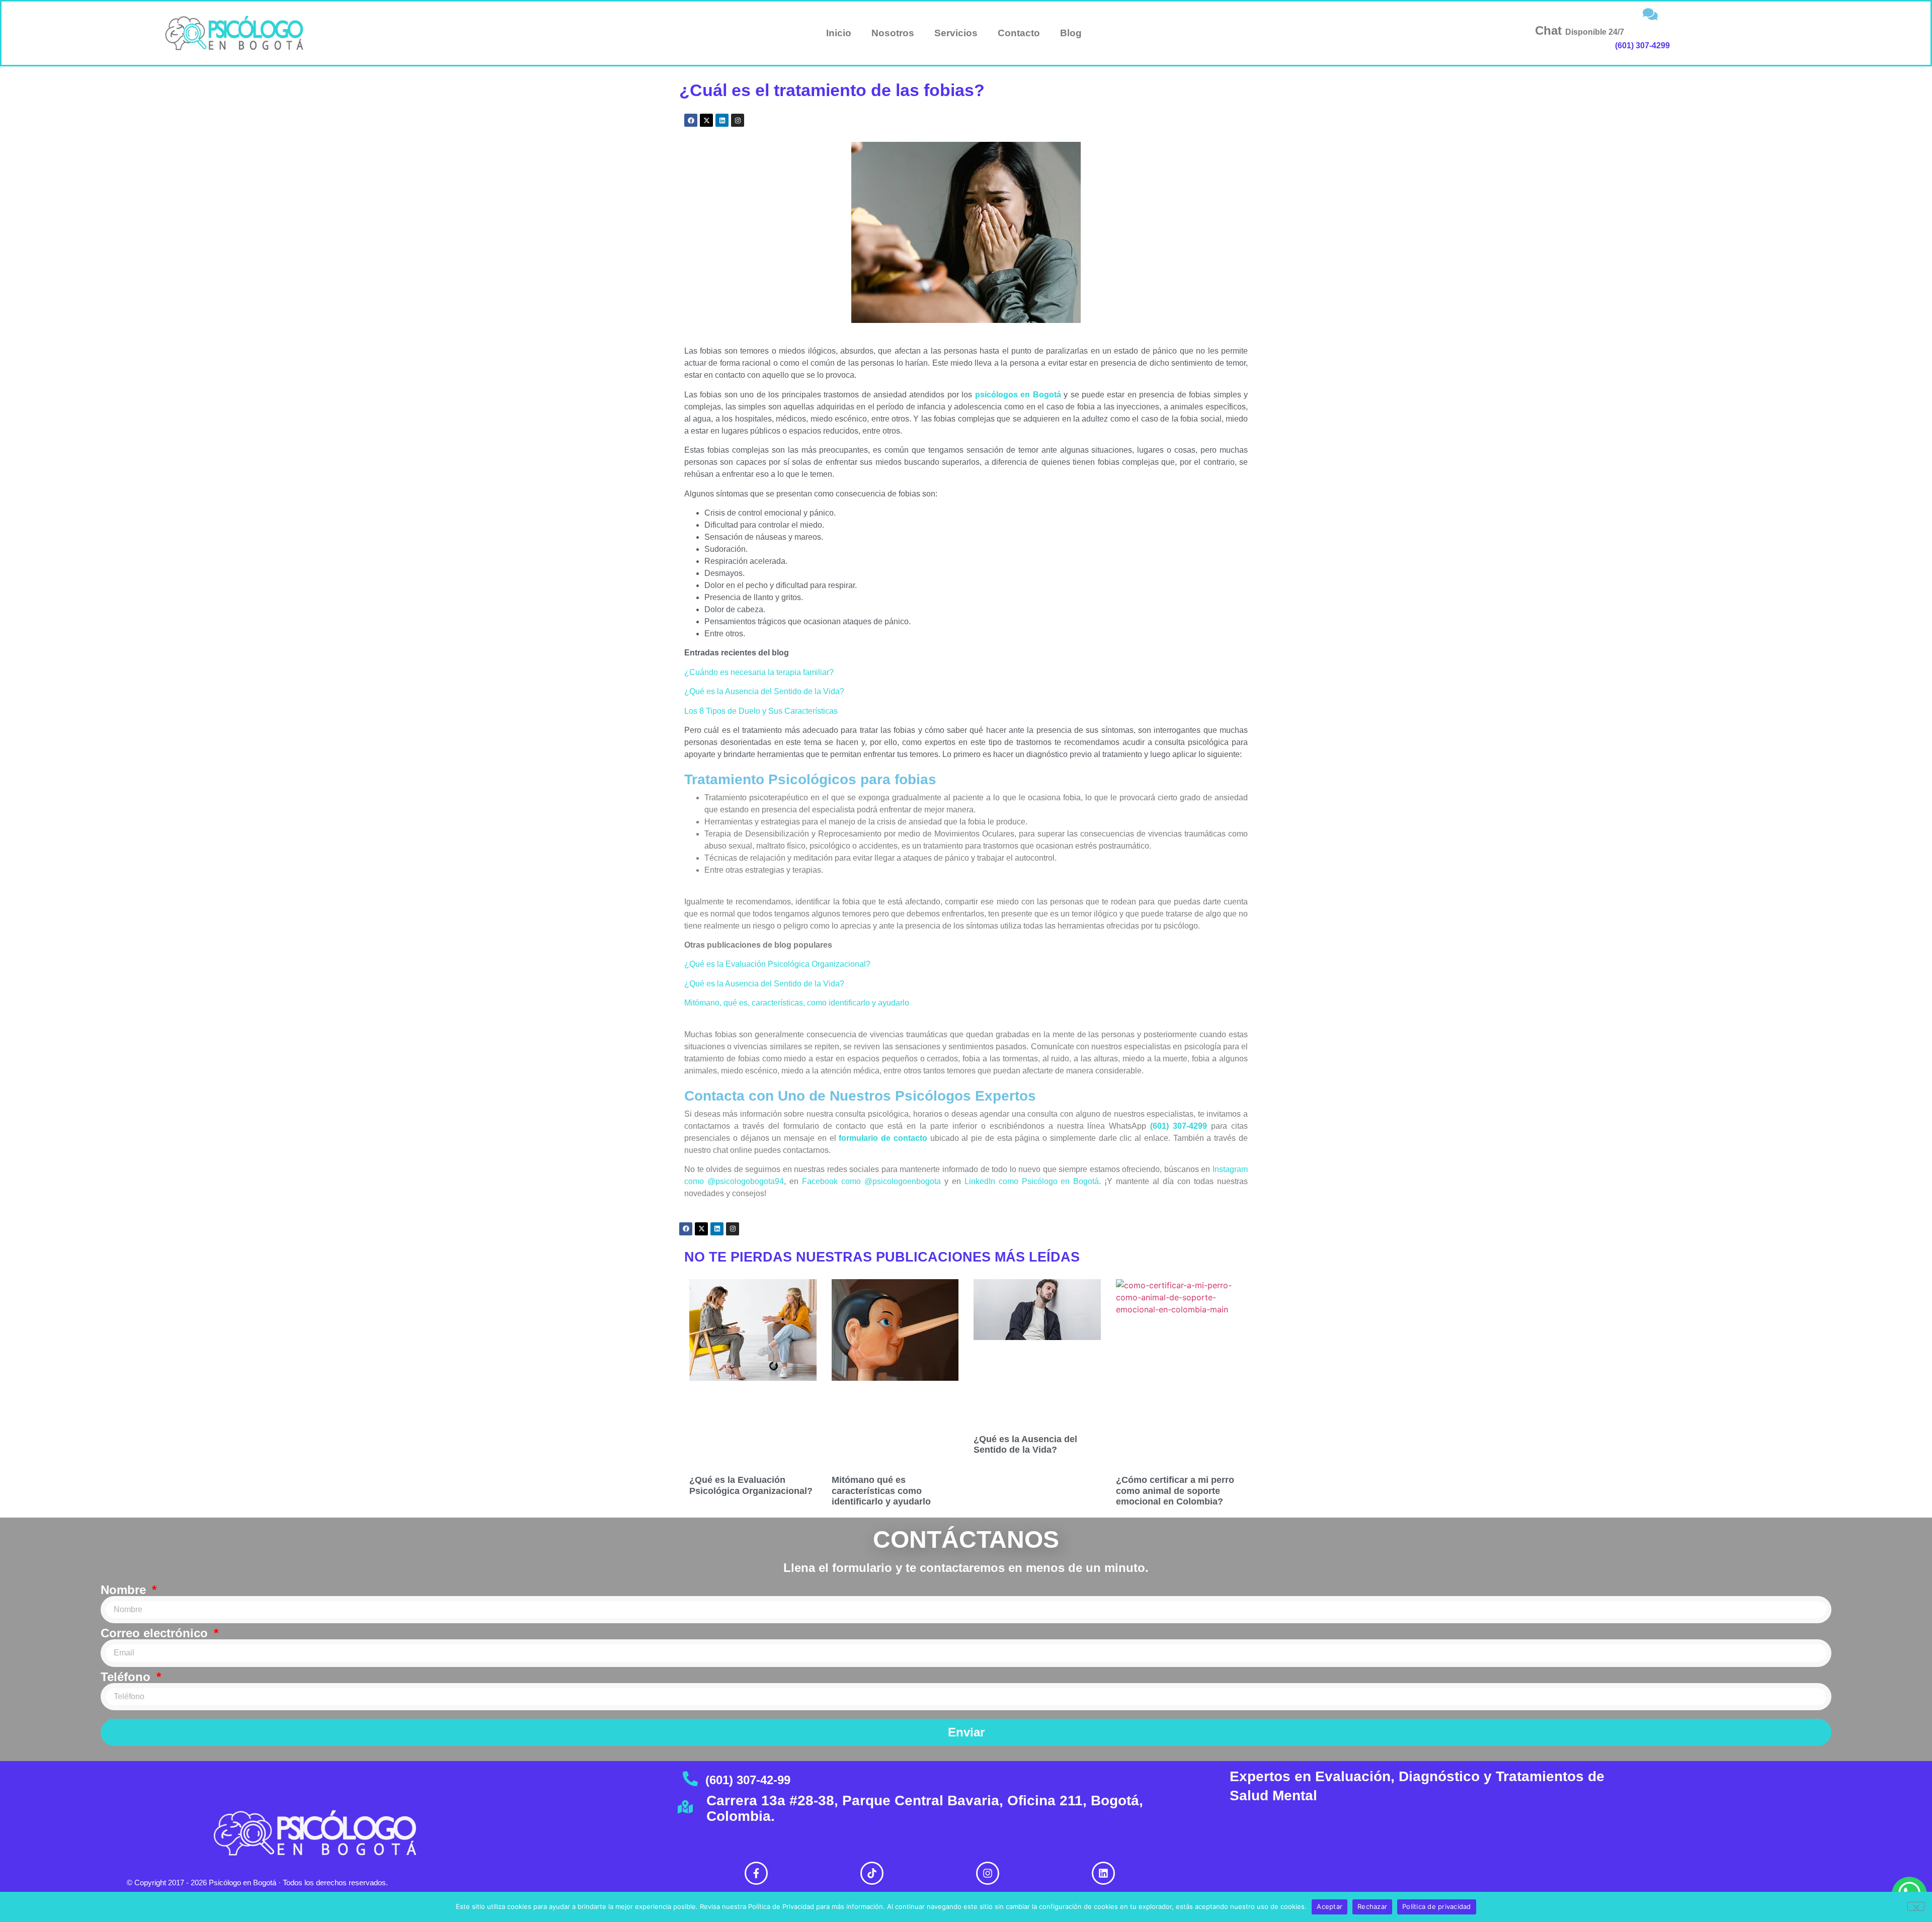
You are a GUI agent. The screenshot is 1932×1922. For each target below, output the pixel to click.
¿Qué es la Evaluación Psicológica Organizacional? (777, 964)
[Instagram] (738, 120)
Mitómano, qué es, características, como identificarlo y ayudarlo (797, 1003)
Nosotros (893, 33)
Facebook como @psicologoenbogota (871, 1181)
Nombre (125, 1590)
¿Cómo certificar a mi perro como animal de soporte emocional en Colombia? (1175, 1491)
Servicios (956, 33)
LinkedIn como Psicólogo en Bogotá (1032, 1181)
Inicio (839, 33)
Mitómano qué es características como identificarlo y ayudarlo (881, 1491)
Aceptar (1330, 1906)
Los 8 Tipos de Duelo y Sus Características (761, 711)
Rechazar (1372, 1906)
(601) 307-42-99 (748, 1780)
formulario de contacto (883, 1138)
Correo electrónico (156, 1633)
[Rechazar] (1916, 1906)
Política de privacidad (1437, 1906)
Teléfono (127, 1677)
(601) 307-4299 (1642, 46)
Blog (1071, 33)
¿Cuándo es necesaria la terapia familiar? (759, 672)
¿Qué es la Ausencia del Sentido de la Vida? (764, 691)
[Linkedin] (722, 120)
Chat (1580, 30)
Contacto (1019, 33)
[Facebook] (691, 120)
